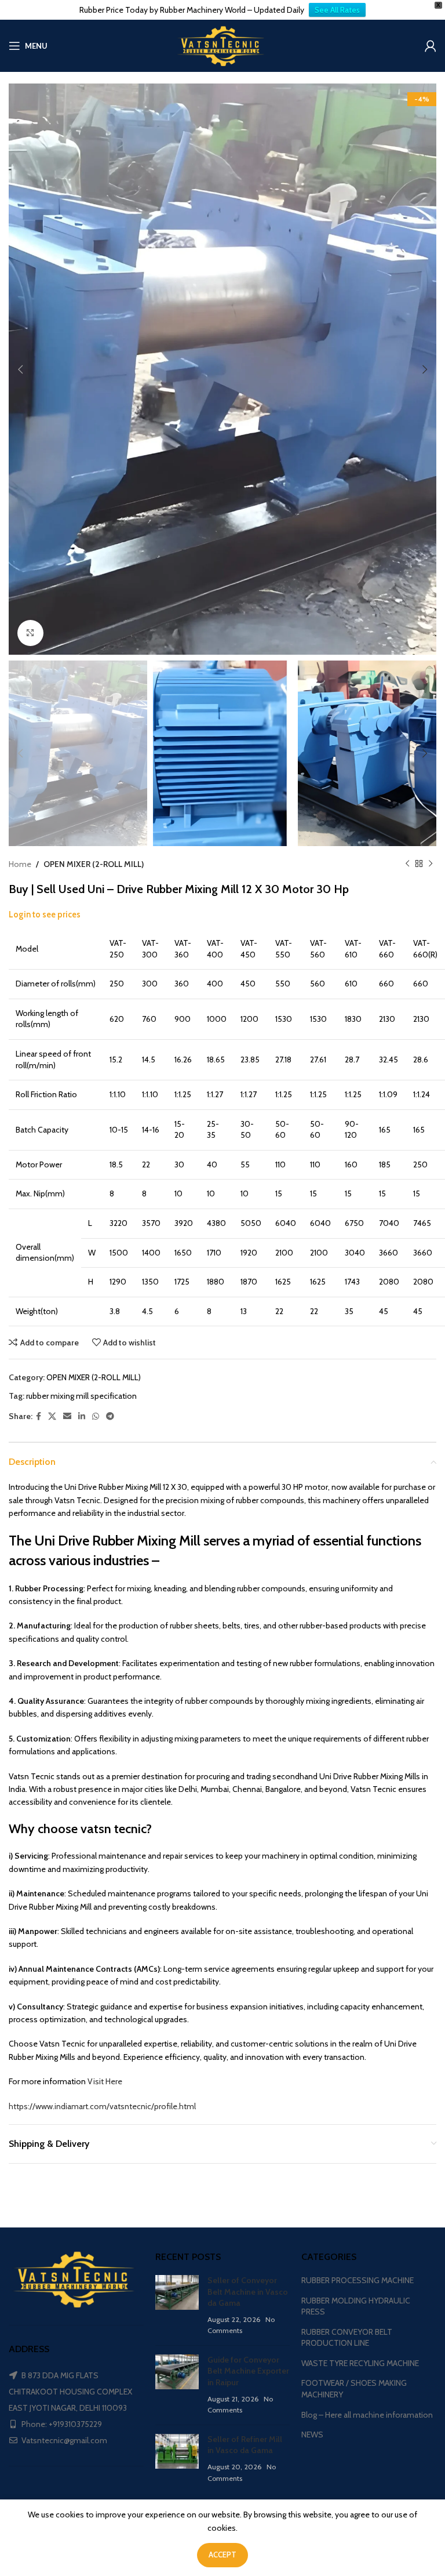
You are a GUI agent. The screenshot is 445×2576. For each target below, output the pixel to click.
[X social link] (52, 1416)
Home (20, 864)
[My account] (431, 46)
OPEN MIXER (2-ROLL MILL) (94, 864)
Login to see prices (45, 915)
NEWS (312, 2434)
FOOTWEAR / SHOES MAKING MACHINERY (354, 2389)
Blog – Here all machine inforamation (367, 2415)
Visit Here (104, 2081)
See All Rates (337, 10)
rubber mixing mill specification (81, 1396)
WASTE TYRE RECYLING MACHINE (360, 2363)
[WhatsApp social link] (96, 1416)
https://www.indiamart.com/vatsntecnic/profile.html (102, 2106)
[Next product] (431, 864)
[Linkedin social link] (82, 1416)
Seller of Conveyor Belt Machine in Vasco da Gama (248, 2292)
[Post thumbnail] (177, 2306)
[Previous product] (407, 864)
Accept (222, 2555)
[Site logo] (222, 45)
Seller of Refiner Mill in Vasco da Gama (245, 2445)
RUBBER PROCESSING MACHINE (358, 2280)
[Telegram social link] (110, 1416)
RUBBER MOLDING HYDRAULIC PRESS (356, 2306)
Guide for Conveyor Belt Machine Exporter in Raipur (248, 2371)
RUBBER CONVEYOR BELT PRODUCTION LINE (347, 2338)
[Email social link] (67, 1416)
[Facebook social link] (39, 1416)
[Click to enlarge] (30, 633)
